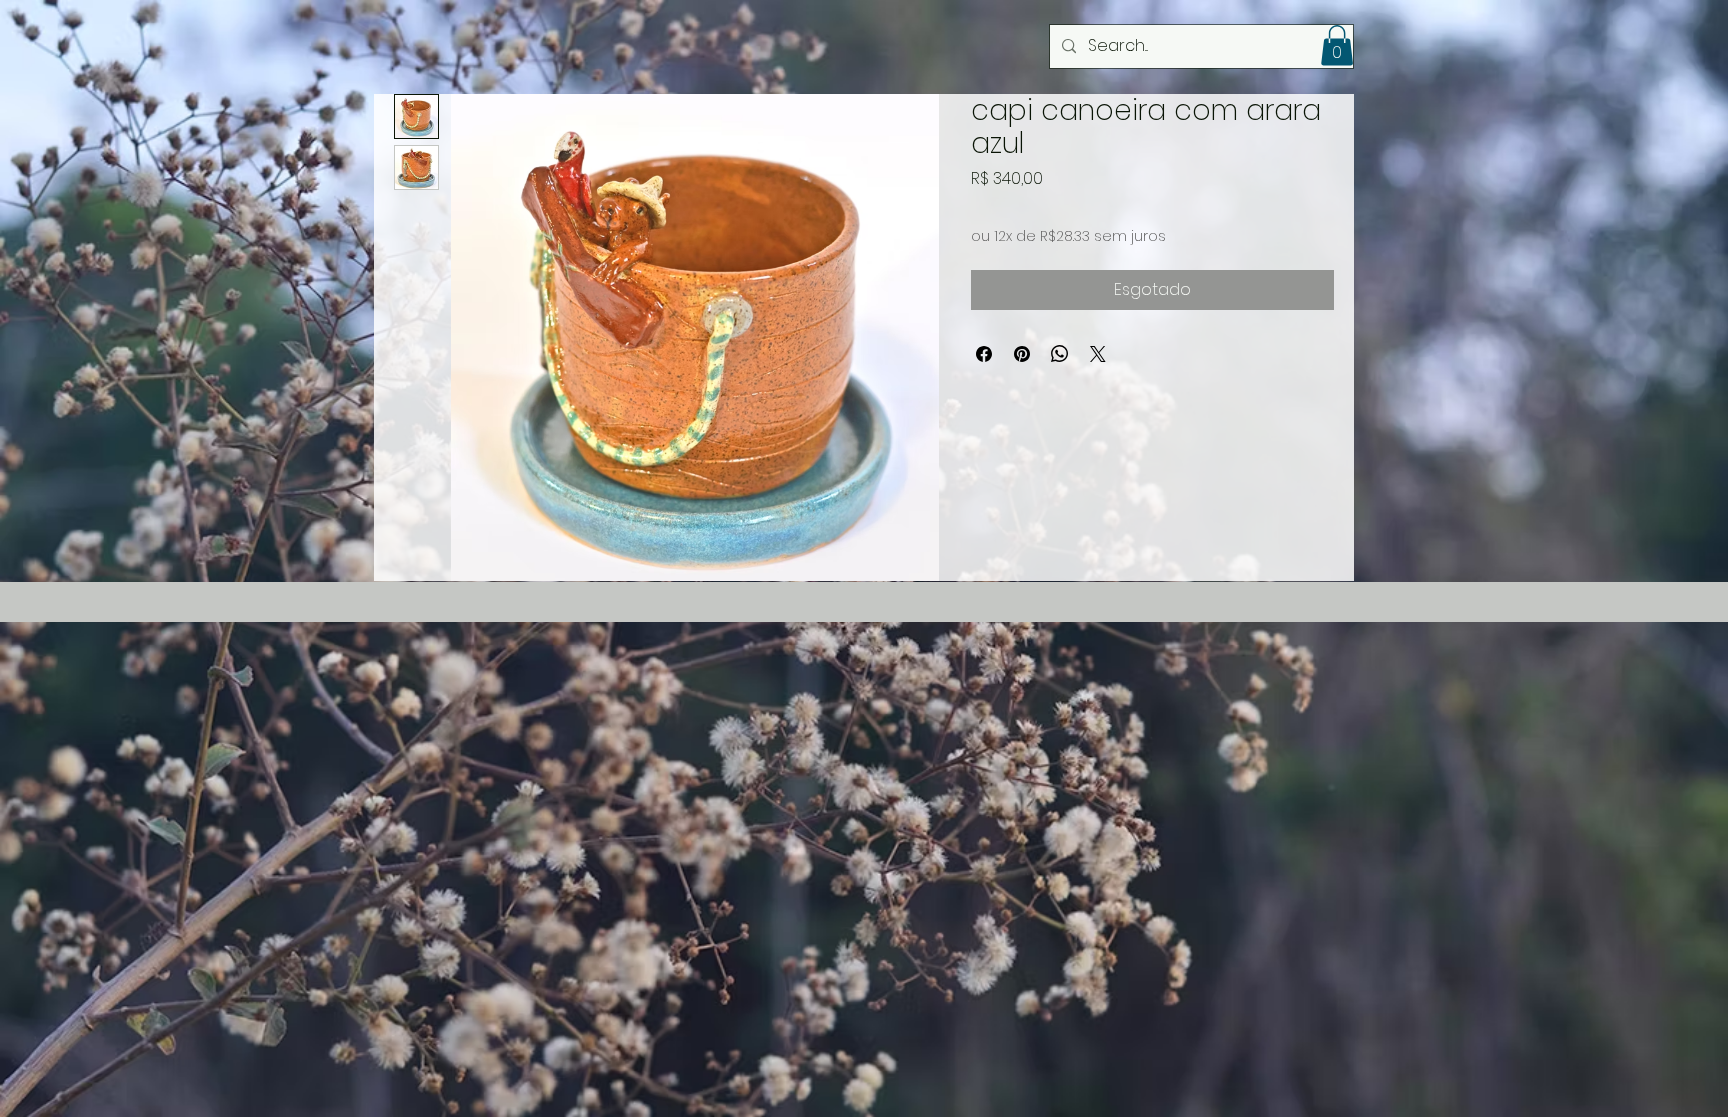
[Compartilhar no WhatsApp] (1060, 354)
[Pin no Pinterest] (1022, 354)
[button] (1337, 45)
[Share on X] (1098, 354)
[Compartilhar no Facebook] (984, 354)
